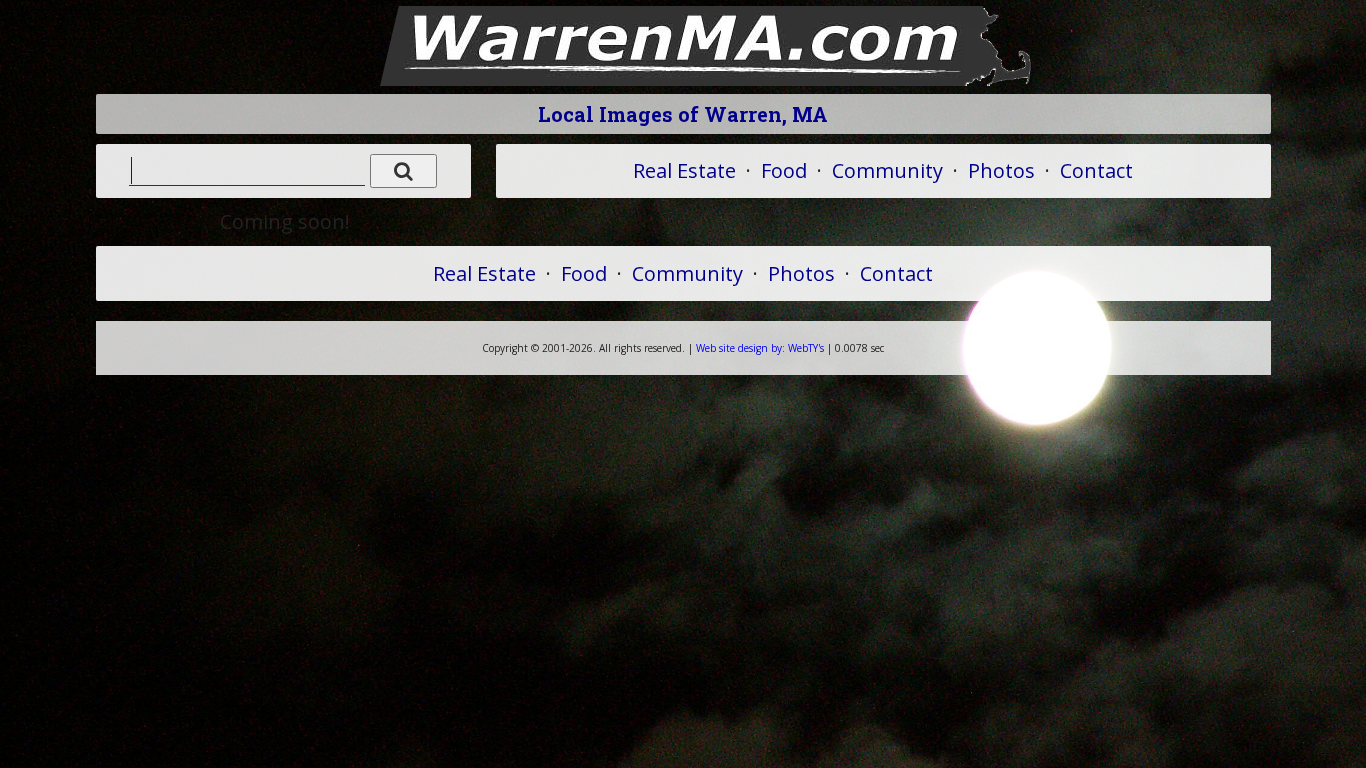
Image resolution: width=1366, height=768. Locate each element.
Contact (1096, 170)
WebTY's (760, 348)
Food (784, 170)
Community (887, 170)
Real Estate (684, 170)
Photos (1001, 170)
